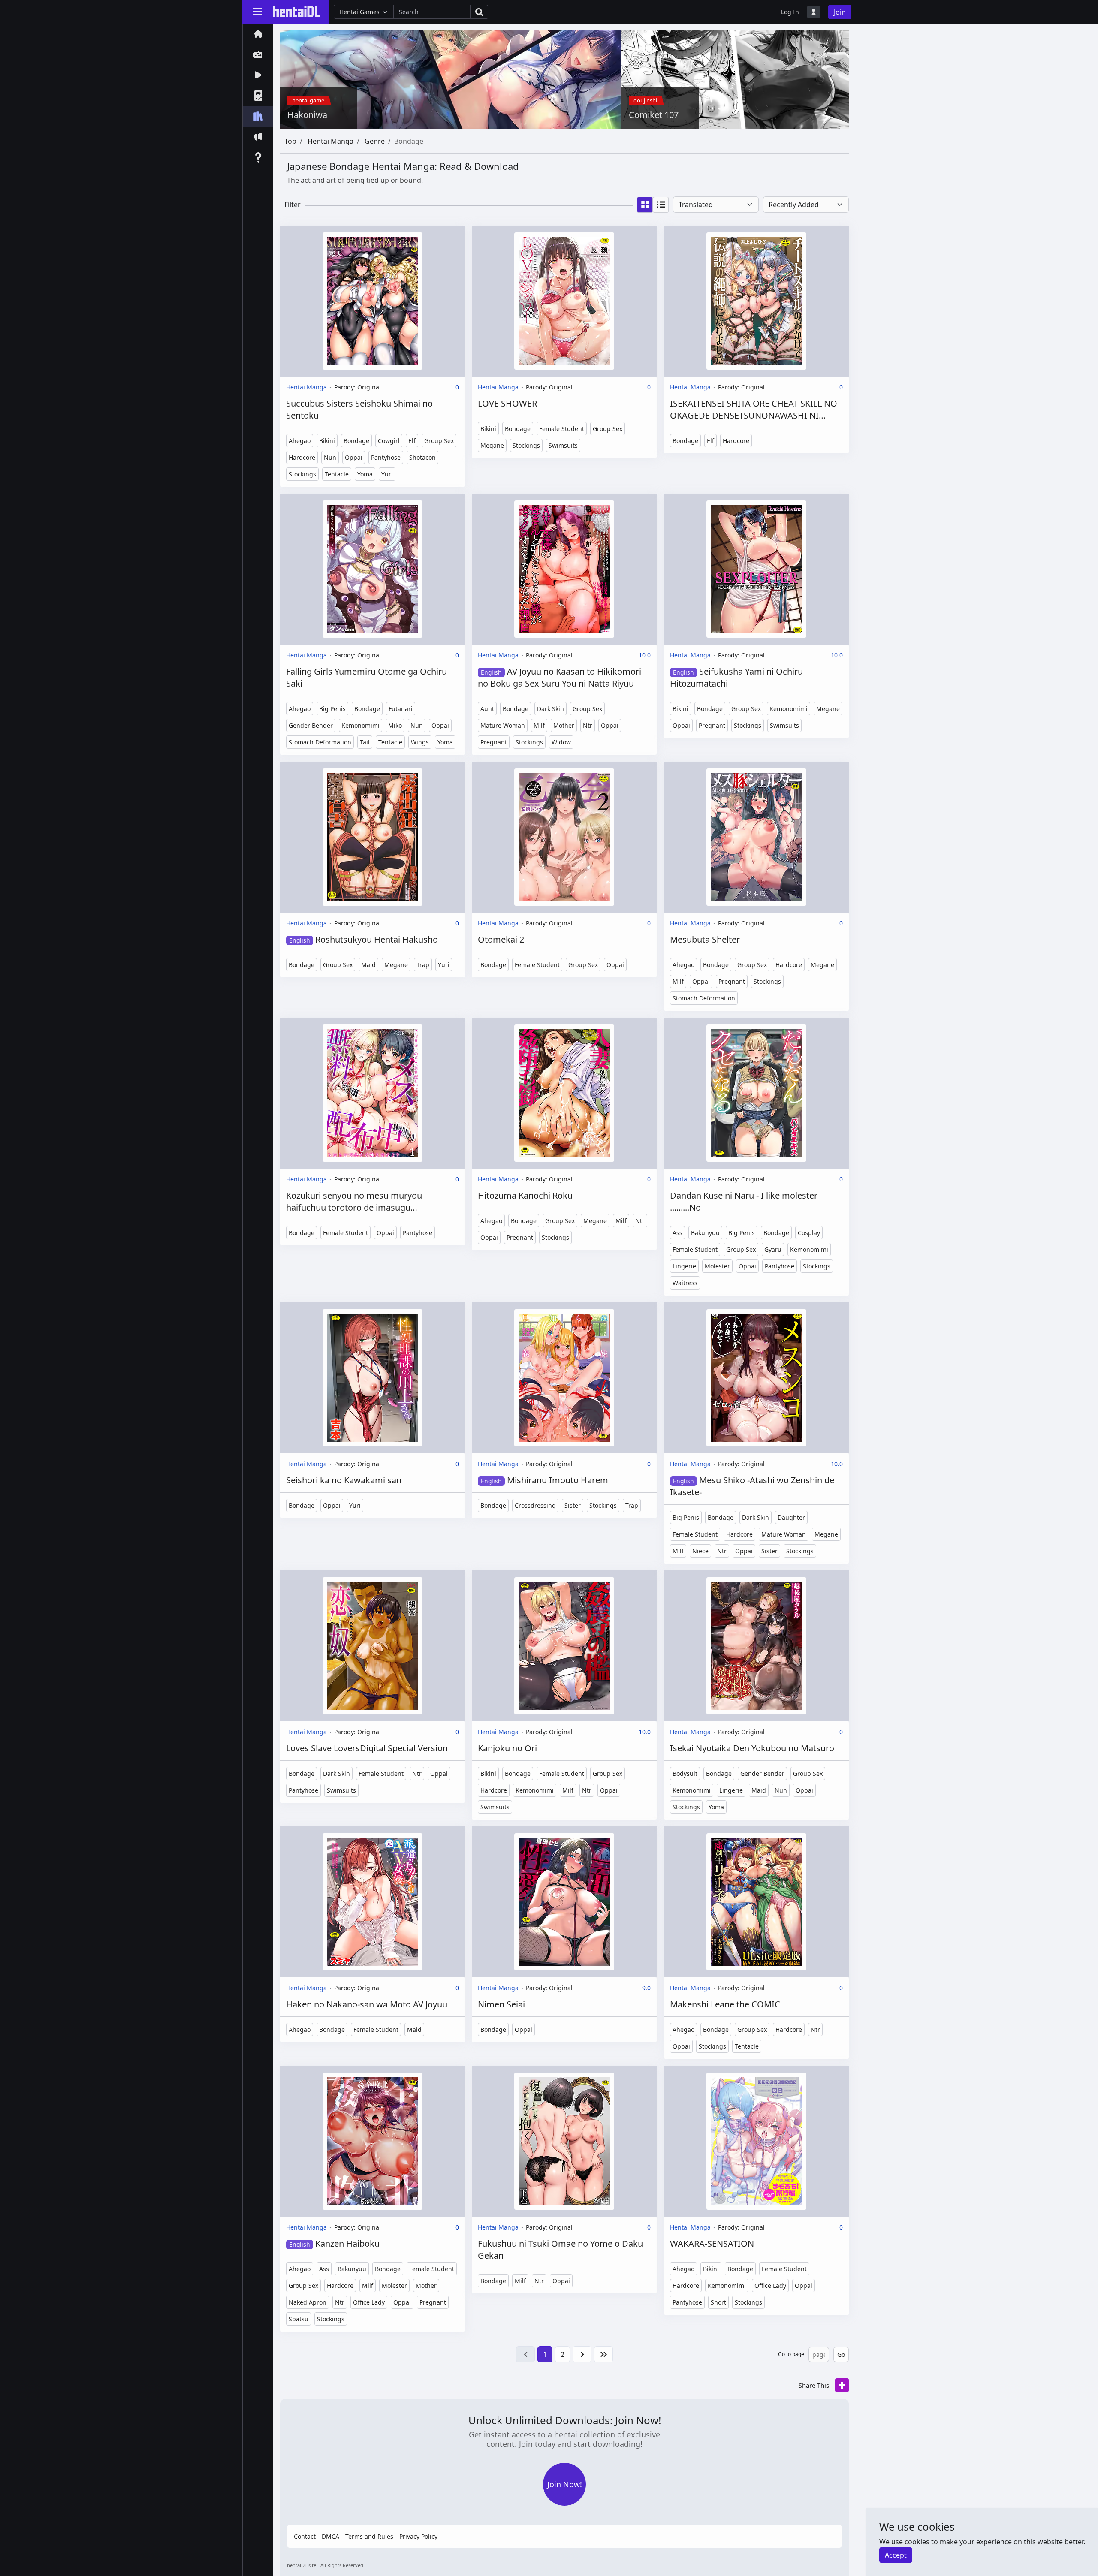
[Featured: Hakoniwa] (451, 79)
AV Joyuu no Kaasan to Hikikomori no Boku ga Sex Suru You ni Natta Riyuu (560, 677)
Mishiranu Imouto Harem (544, 1480)
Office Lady (369, 2302)
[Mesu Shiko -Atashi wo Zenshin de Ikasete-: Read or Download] (756, 1378)
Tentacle (337, 474)
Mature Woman (503, 725)
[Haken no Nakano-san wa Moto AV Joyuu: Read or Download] (373, 1902)
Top (290, 141)
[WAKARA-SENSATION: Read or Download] (756, 2141)
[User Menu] (814, 12)
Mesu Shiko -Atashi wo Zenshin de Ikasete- (752, 1486)
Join (840, 12)
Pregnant (494, 742)
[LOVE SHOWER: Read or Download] (564, 301)
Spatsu (299, 2319)
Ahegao (300, 441)
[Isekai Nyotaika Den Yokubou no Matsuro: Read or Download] (756, 1646)
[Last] (603, 2354)
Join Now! (565, 2484)
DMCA (330, 2536)
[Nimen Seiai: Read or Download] (564, 1902)
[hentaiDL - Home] (297, 11)
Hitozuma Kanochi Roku (525, 1195)
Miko (395, 725)
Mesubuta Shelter (705, 939)
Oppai (354, 457)
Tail (365, 742)
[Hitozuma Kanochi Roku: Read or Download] (564, 1093)
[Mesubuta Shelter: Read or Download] (756, 837)
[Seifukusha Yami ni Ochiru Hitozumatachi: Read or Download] (756, 569)
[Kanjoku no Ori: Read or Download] (564, 1646)
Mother (564, 725)
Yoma (365, 474)
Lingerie (684, 1266)
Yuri (387, 474)
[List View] (661, 205)
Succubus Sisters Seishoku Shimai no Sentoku (359, 409)
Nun (330, 457)
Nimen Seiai (501, 2004)
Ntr (588, 725)
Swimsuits (563, 445)
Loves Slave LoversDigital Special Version (367, 1748)
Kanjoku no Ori (507, 1748)
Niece (700, 1551)
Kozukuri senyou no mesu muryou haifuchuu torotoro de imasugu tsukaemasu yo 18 (354, 1202)
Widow (561, 742)
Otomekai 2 (501, 939)
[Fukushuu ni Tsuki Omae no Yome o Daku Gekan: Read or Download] (564, 2141)
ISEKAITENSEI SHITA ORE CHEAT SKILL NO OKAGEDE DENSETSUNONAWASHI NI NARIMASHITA (754, 410)
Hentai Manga (330, 141)
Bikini (327, 441)
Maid (368, 965)
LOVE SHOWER (507, 403)
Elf (412, 441)
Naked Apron (308, 2302)
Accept (896, 2555)
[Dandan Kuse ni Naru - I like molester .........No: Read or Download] (756, 1093)
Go (841, 2355)
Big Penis (332, 709)
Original (369, 387)
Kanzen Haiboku (334, 2243)
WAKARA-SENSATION (712, 2243)
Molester (717, 1266)
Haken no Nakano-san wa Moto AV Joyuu (367, 2004)
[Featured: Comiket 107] (735, 79)
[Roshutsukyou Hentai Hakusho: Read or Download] (373, 837)
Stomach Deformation (320, 742)
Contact (305, 2536)
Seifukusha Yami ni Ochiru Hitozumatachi (736, 677)
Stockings (302, 474)
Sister (573, 1505)
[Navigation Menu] (258, 12)
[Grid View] (645, 205)
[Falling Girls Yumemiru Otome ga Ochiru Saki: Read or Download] (373, 569)
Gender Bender (311, 725)
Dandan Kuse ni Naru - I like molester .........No (744, 1201)
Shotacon (422, 457)
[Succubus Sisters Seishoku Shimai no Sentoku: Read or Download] (373, 301)
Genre (375, 141)
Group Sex (439, 441)
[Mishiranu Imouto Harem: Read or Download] (564, 1378)
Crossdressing (535, 1505)
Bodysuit (685, 1773)
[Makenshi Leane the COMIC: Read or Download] (756, 1902)
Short (718, 2302)
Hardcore (302, 457)
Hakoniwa (307, 115)
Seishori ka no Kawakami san (344, 1480)
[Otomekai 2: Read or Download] (564, 837)
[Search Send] (479, 12)
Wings (420, 742)
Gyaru (773, 1249)
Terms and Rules (369, 2536)
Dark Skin (551, 709)
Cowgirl (389, 441)
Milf (539, 725)
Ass (677, 1233)
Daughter (791, 1517)
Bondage (356, 441)
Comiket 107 (654, 115)
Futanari (401, 709)
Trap (423, 965)
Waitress (685, 1283)
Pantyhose (386, 457)
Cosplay (809, 1233)
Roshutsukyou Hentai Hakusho (363, 939)
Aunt (487, 709)
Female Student (562, 429)
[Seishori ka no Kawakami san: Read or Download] (373, 1378)
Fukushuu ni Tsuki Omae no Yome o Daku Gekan (560, 2249)
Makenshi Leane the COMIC (725, 2004)
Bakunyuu (705, 1233)
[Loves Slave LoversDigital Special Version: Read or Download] (373, 1646)
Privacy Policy (418, 2536)
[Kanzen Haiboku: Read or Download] (373, 2141)
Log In (790, 12)
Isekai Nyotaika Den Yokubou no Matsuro (752, 1748)
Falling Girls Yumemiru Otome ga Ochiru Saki (367, 677)
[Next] (582, 2354)
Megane (492, 445)
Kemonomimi (360, 725)
